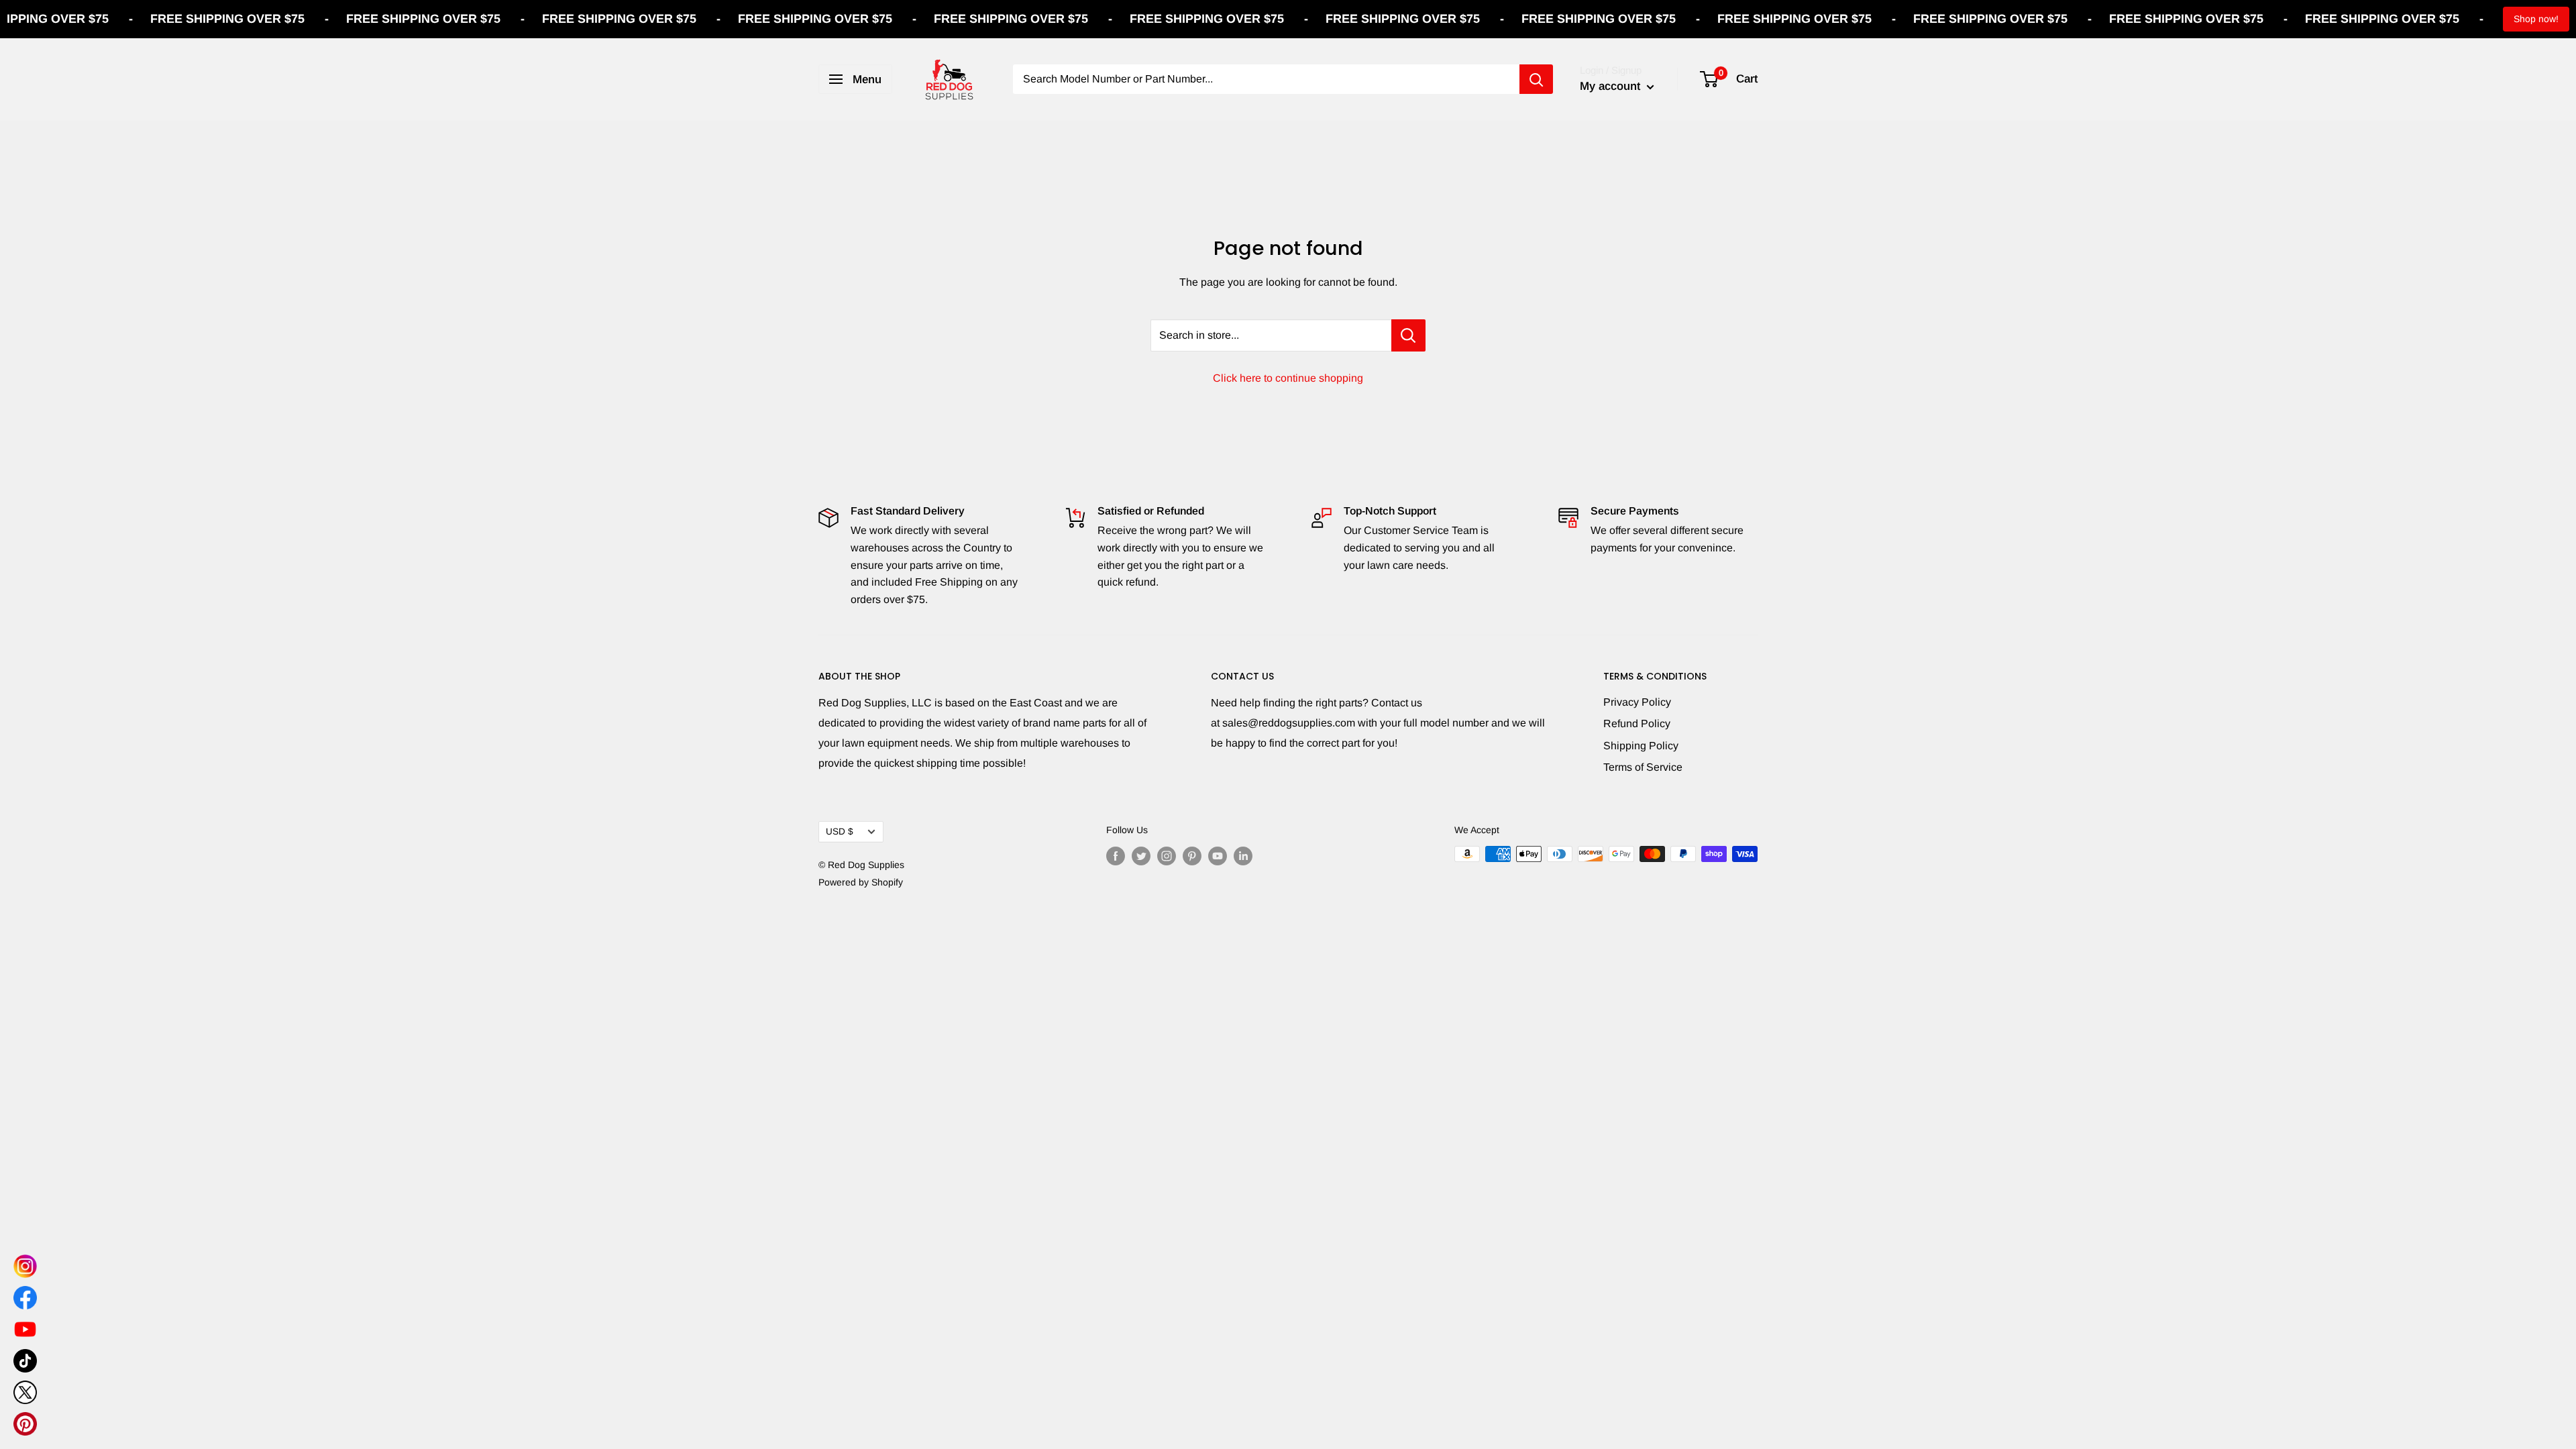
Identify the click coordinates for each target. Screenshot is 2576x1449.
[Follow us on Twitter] (1141, 855)
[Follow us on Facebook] (1116, 855)
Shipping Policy (1641, 746)
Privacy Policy (1637, 702)
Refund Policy (1637, 723)
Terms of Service (1643, 767)
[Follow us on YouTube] (1218, 855)
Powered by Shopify (861, 882)
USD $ (840, 831)
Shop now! (2536, 19)
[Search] (1536, 79)
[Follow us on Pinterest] (1192, 855)
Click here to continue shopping (1288, 378)
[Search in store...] (1408, 335)
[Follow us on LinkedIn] (1243, 855)
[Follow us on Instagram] (1167, 855)
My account (1612, 86)
